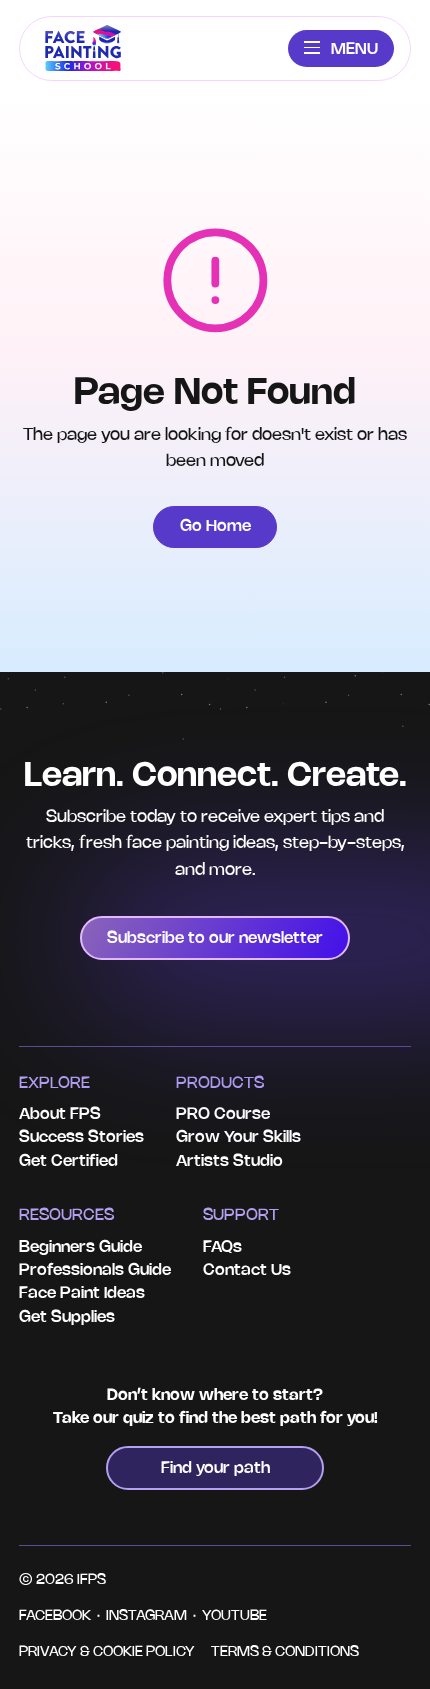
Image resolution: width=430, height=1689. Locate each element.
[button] (341, 48)
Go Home (215, 526)
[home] (83, 48)
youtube (234, 1616)
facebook (55, 1616)
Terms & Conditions (285, 1652)
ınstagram (146, 1616)
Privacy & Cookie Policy (107, 1652)
